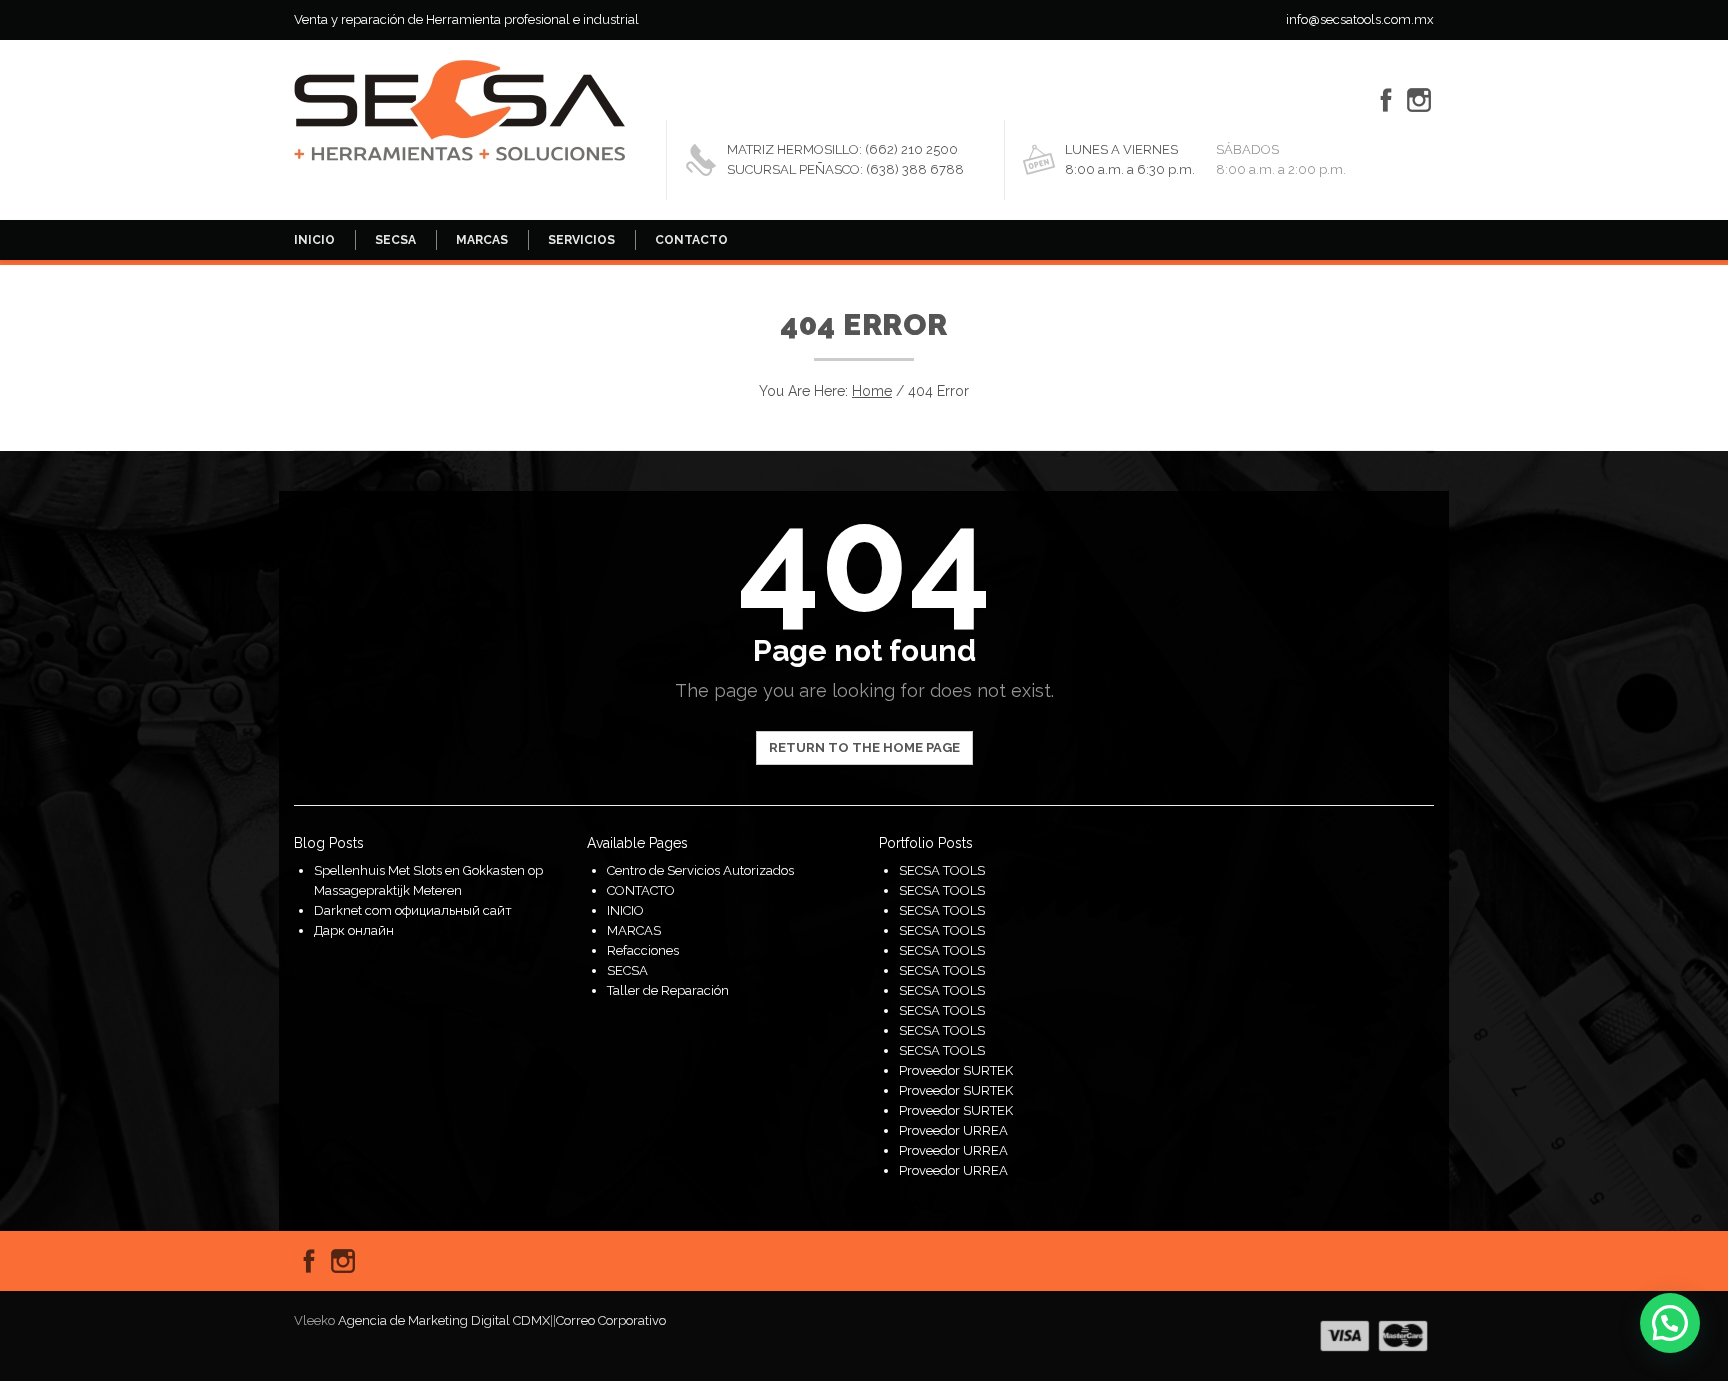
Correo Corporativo (611, 1320)
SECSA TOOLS (942, 870)
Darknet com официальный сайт (413, 910)
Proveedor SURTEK (956, 1070)
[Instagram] (1419, 100)
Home (872, 391)
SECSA (395, 240)
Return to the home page (864, 747)
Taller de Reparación (668, 990)
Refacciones (643, 950)
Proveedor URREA (953, 1130)
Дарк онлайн (354, 930)
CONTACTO (691, 240)
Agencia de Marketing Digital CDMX (444, 1320)
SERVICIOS (581, 240)
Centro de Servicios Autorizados (700, 870)
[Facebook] (1386, 100)
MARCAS (482, 240)
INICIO (314, 240)
